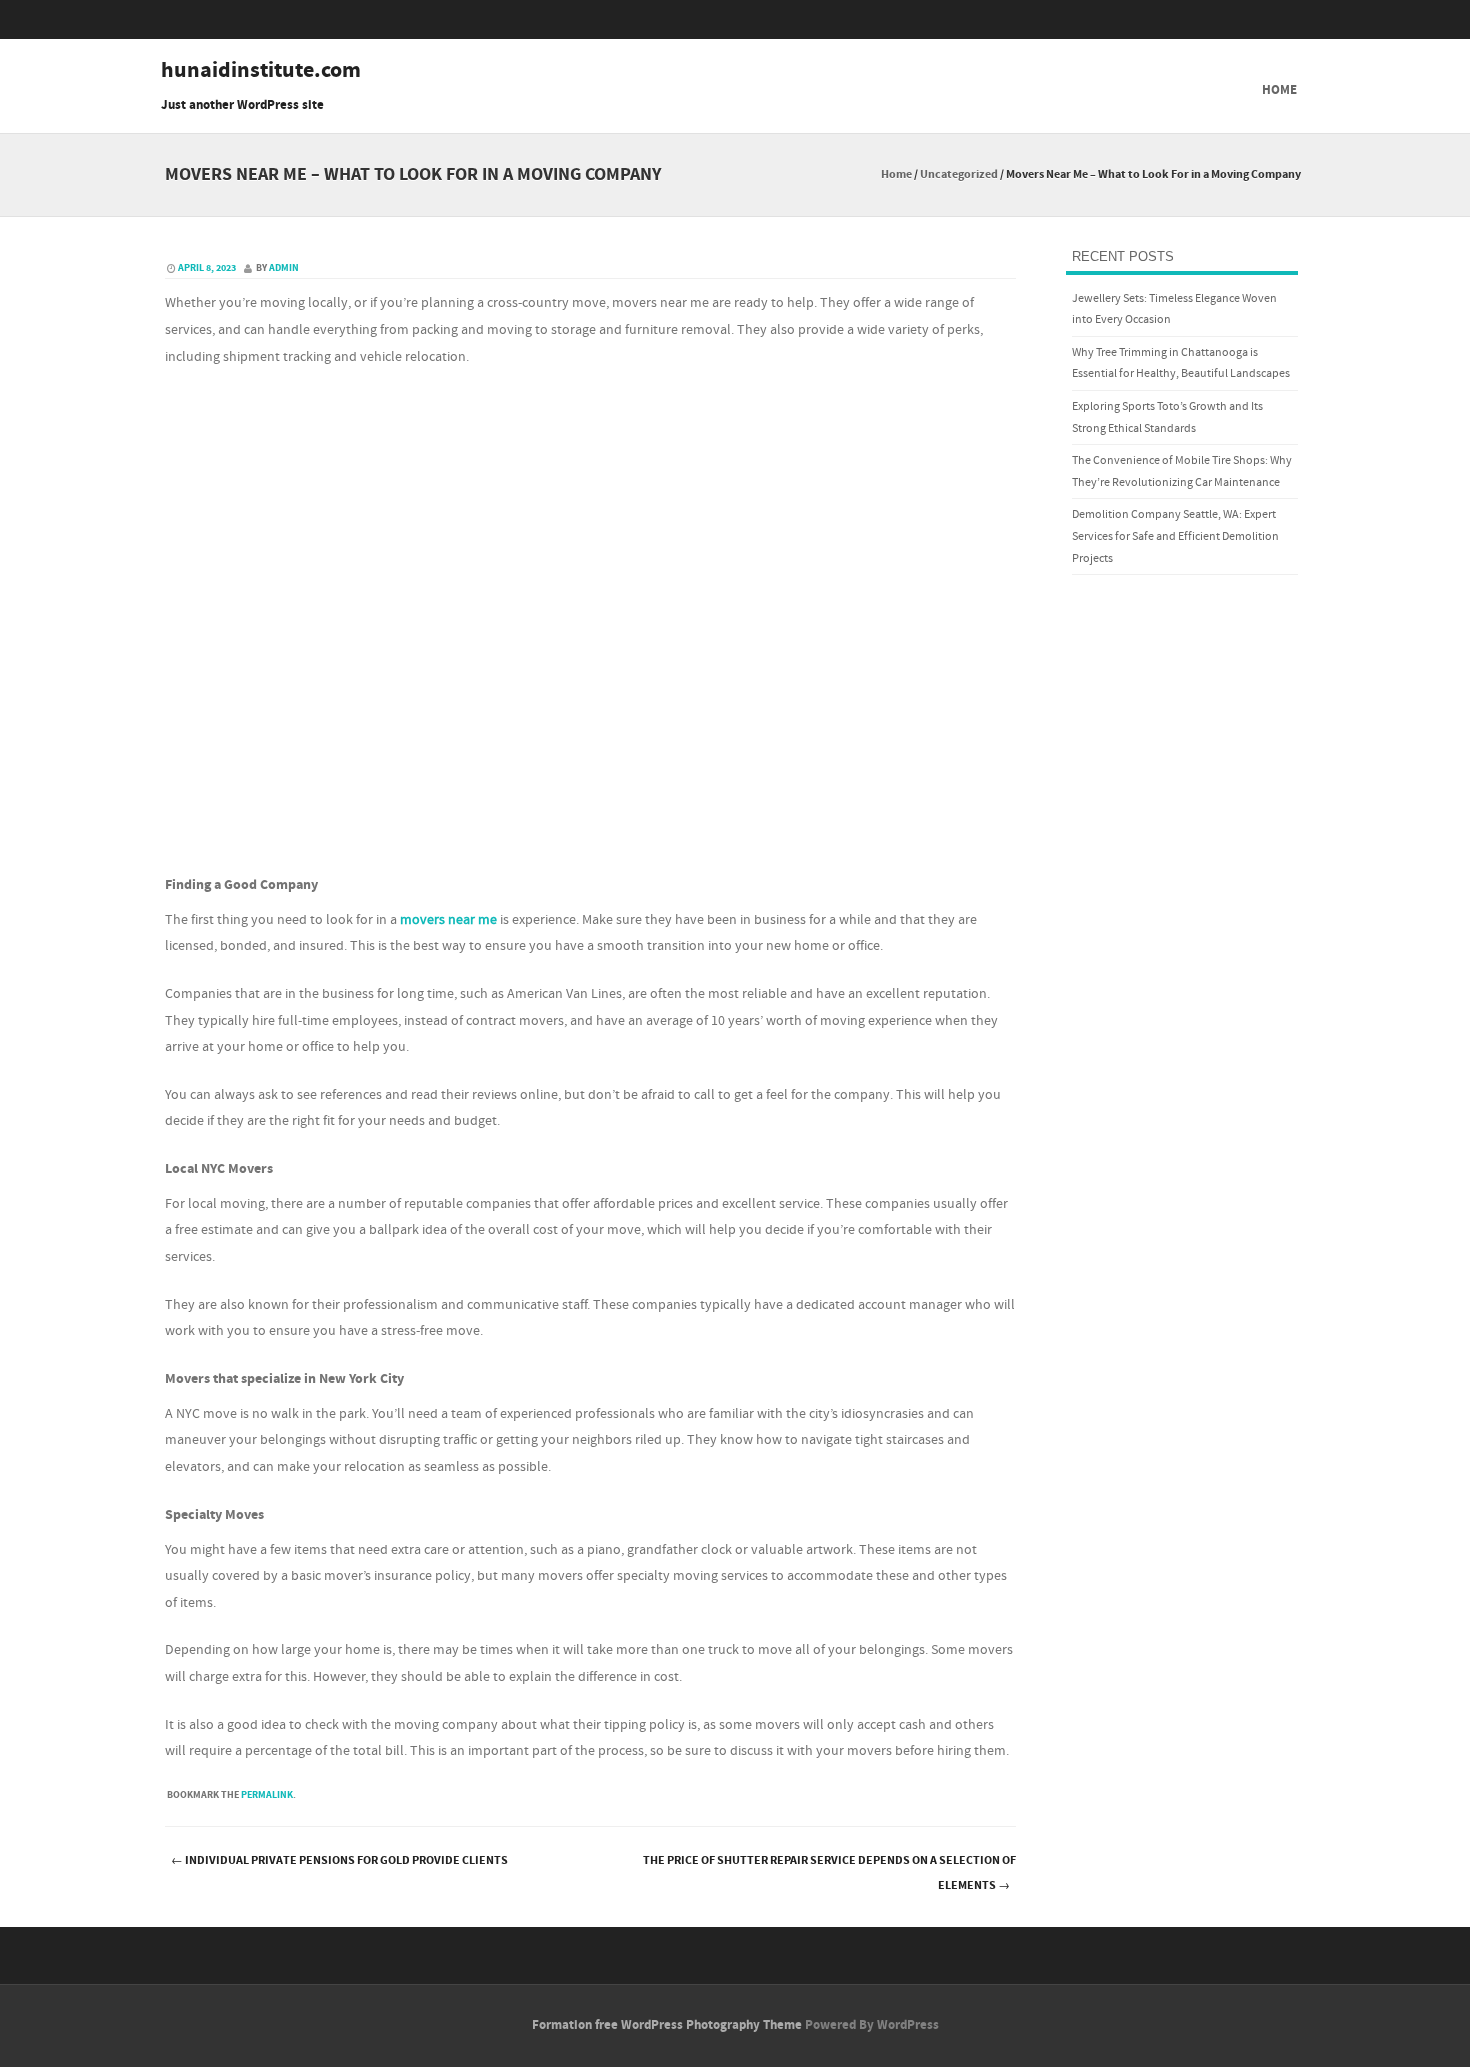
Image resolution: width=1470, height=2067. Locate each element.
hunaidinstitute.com (261, 71)
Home (1279, 90)
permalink (267, 1795)
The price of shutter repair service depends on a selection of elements (829, 1873)
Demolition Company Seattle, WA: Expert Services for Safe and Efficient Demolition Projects (1175, 536)
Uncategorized (959, 174)
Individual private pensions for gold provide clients (339, 1860)
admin (284, 268)
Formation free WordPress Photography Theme (667, 2025)
